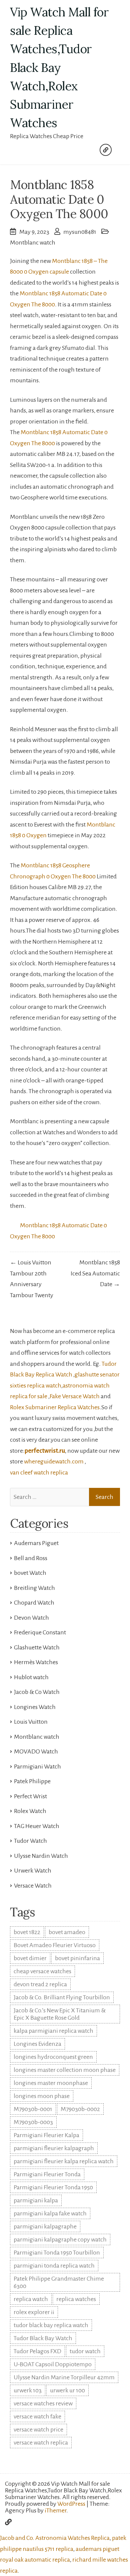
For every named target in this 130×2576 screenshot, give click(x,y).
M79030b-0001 (33, 2109)
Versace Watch (33, 1886)
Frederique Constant (40, 1632)
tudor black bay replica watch (51, 2325)
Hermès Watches (36, 1662)
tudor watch (85, 2351)
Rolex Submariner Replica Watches (55, 1407)
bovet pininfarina (77, 1958)
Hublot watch (31, 1677)
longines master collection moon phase (65, 2070)
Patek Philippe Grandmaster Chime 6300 (59, 2282)
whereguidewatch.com (54, 1461)
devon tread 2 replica (40, 1984)
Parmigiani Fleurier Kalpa (46, 2135)
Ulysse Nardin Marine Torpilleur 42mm (64, 2377)
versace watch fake (37, 2416)
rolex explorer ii (34, 2312)
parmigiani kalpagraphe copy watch (60, 2239)
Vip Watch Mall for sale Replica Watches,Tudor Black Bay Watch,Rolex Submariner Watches (59, 67)
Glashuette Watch (37, 1647)
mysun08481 (80, 232)
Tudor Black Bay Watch (43, 2338)
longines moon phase (42, 2096)
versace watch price (38, 2429)
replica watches (76, 2299)
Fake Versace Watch (75, 1396)
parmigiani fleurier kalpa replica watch (64, 2161)
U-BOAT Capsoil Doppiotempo (53, 2364)
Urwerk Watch (33, 1871)
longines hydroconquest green (53, 2057)
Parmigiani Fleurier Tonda (47, 2174)
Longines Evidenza (37, 2044)
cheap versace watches (42, 1971)
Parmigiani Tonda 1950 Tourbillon (57, 2253)
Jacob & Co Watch (37, 1692)
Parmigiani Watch (37, 1767)
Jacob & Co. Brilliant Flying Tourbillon (62, 1997)
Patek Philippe (32, 1781)
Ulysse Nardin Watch (41, 1856)
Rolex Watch (30, 1811)
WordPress (71, 2504)
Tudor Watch (30, 1841)
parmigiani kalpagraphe (45, 2226)
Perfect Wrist (30, 1796)
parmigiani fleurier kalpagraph (54, 2148)
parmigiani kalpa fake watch (50, 2213)
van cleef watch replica (39, 1472)
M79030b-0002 (80, 2109)
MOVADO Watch (36, 1751)
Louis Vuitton (31, 1722)
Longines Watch (35, 1707)
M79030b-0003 (33, 2122)
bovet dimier (30, 1958)
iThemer (55, 2510)
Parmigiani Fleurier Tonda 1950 (53, 2187)
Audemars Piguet (36, 1543)
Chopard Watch (34, 1603)
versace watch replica (41, 2443)
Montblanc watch (33, 243)
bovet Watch (30, 1573)
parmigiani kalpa (36, 2200)
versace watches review (43, 2403)
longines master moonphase (51, 2083)
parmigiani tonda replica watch (54, 2266)
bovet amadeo (67, 1932)
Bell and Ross (31, 1558)
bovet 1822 (27, 1932)
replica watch (31, 2299)
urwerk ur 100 (67, 2390)
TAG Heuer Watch (37, 1826)
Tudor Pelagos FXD (37, 2351)
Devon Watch (31, 1618)
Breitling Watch (34, 1588)
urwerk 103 (28, 2390)
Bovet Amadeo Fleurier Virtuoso (55, 1945)
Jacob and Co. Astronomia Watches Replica (55, 2538)
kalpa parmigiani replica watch (53, 2031)
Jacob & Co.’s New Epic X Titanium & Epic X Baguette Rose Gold (60, 2014)
